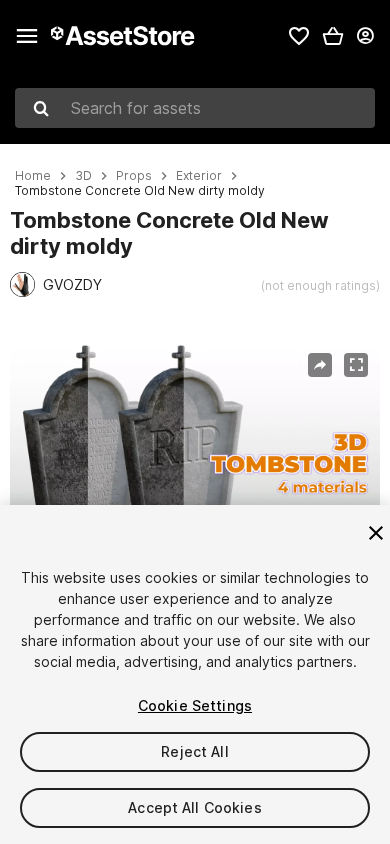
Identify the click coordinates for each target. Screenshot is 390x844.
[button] (333, 36)
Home (33, 176)
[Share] (320, 365)
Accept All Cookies (195, 807)
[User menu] (365, 36)
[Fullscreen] (356, 365)
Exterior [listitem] (199, 176)
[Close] (376, 533)
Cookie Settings (195, 705)
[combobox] (195, 108)
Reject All (194, 751)
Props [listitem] (134, 176)
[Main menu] (27, 36)
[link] (299, 36)
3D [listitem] (83, 176)
